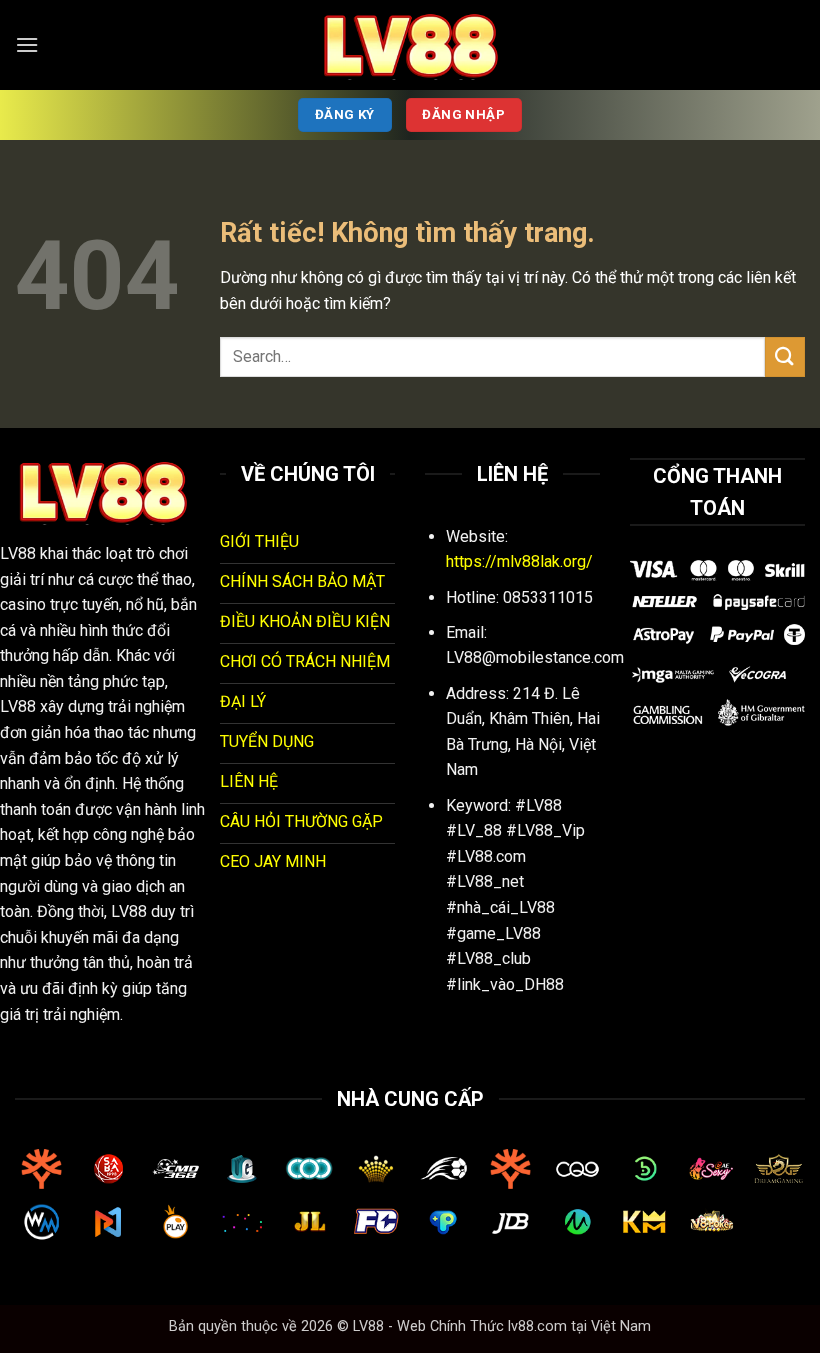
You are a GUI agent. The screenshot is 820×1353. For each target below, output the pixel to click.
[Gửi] (785, 356)
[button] (27, 44)
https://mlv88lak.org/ (519, 561)
